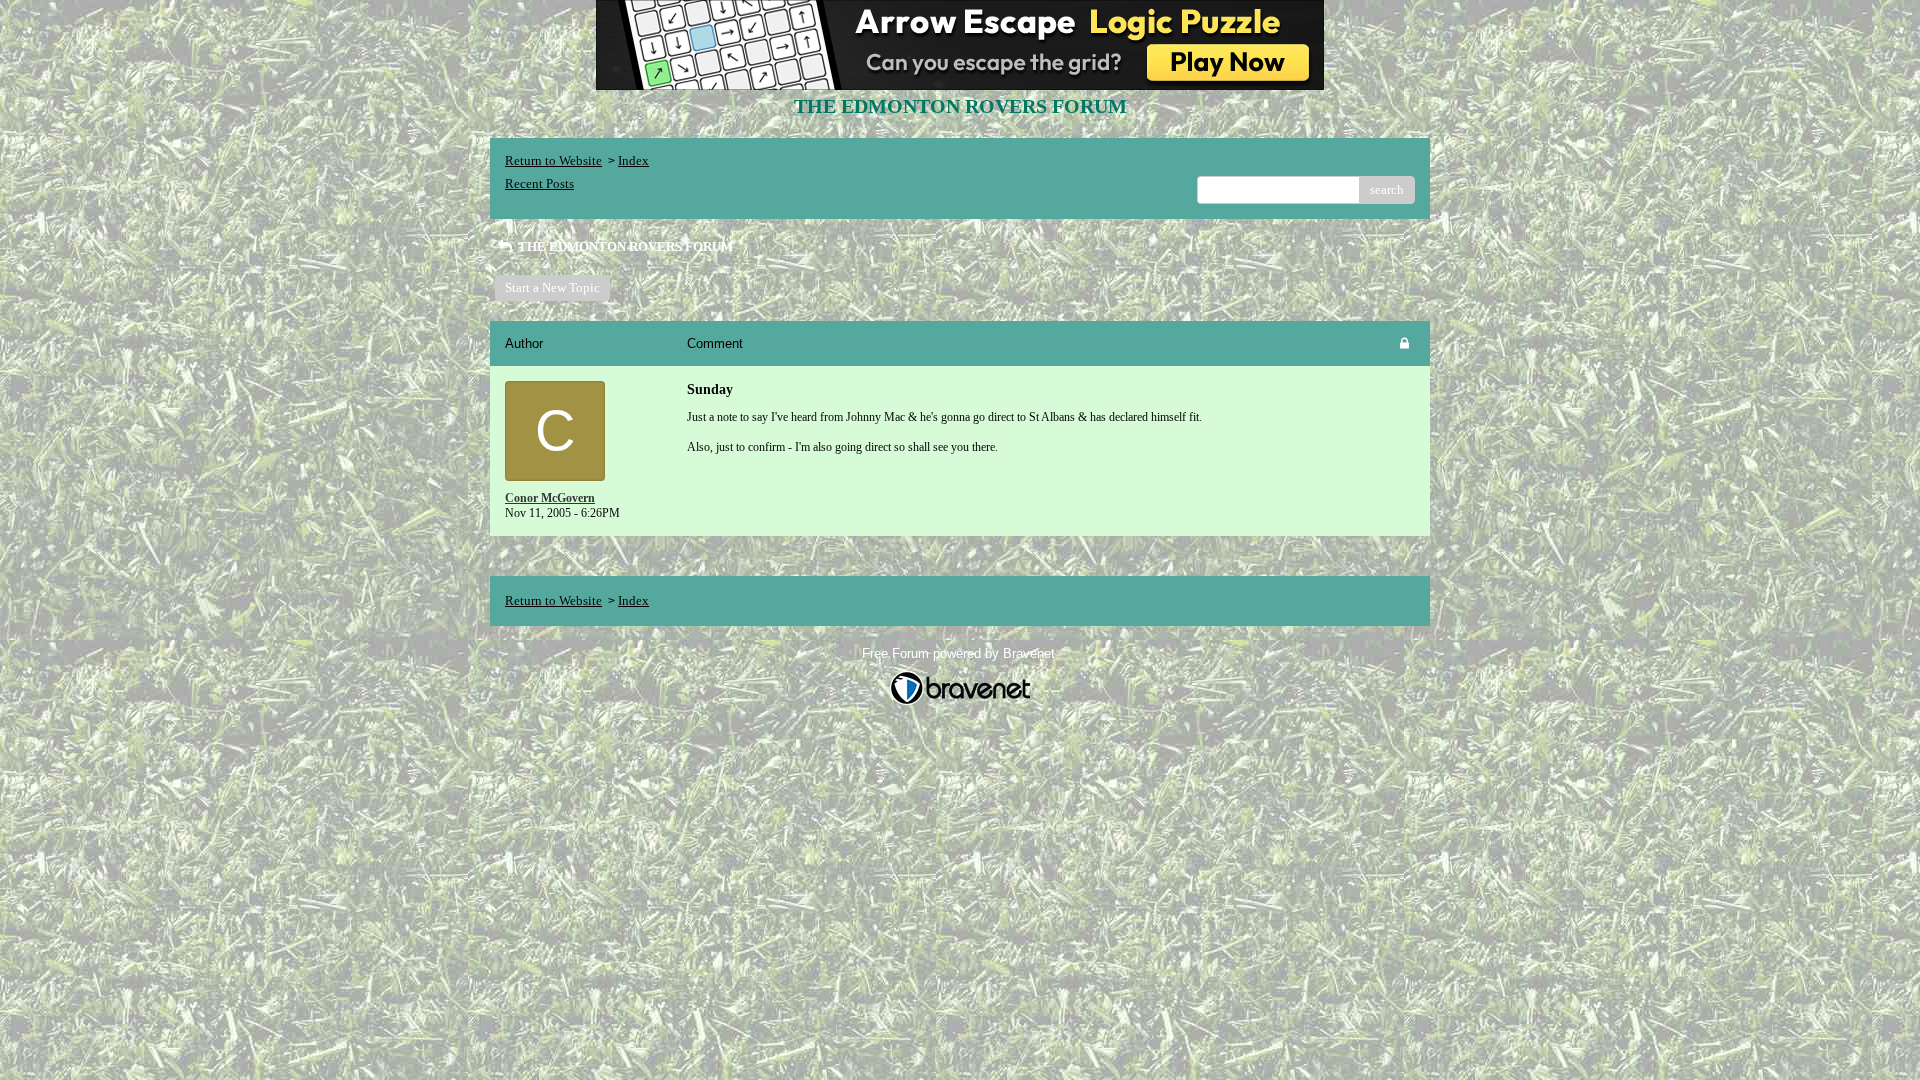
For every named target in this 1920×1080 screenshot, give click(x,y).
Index (633, 160)
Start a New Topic (552, 287)
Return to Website (553, 160)
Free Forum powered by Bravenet (960, 653)
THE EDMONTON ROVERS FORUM (624, 246)
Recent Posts (539, 183)
